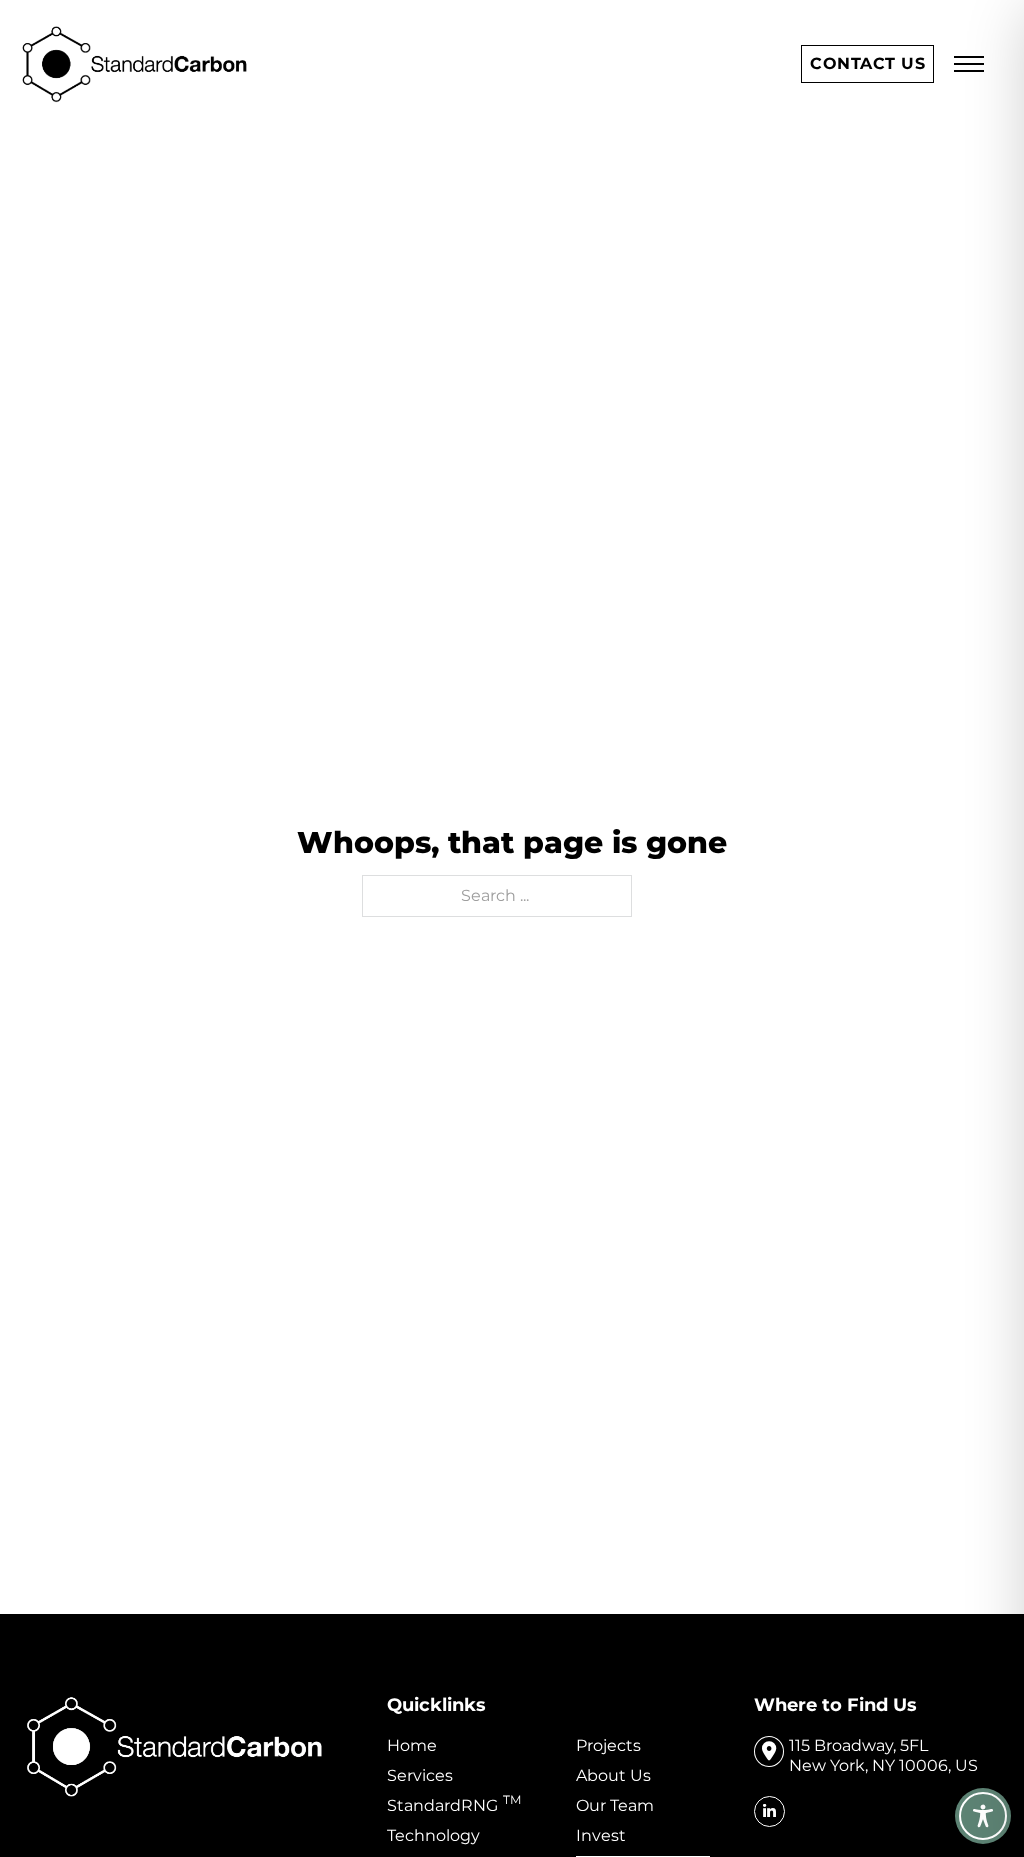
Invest (601, 1835)
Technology (433, 1835)
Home (412, 1745)
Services (420, 1775)
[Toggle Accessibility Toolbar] (983, 1816)
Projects (608, 1745)
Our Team (615, 1805)
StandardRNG (454, 1805)
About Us (613, 1775)
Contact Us (867, 63)
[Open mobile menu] (969, 64)
